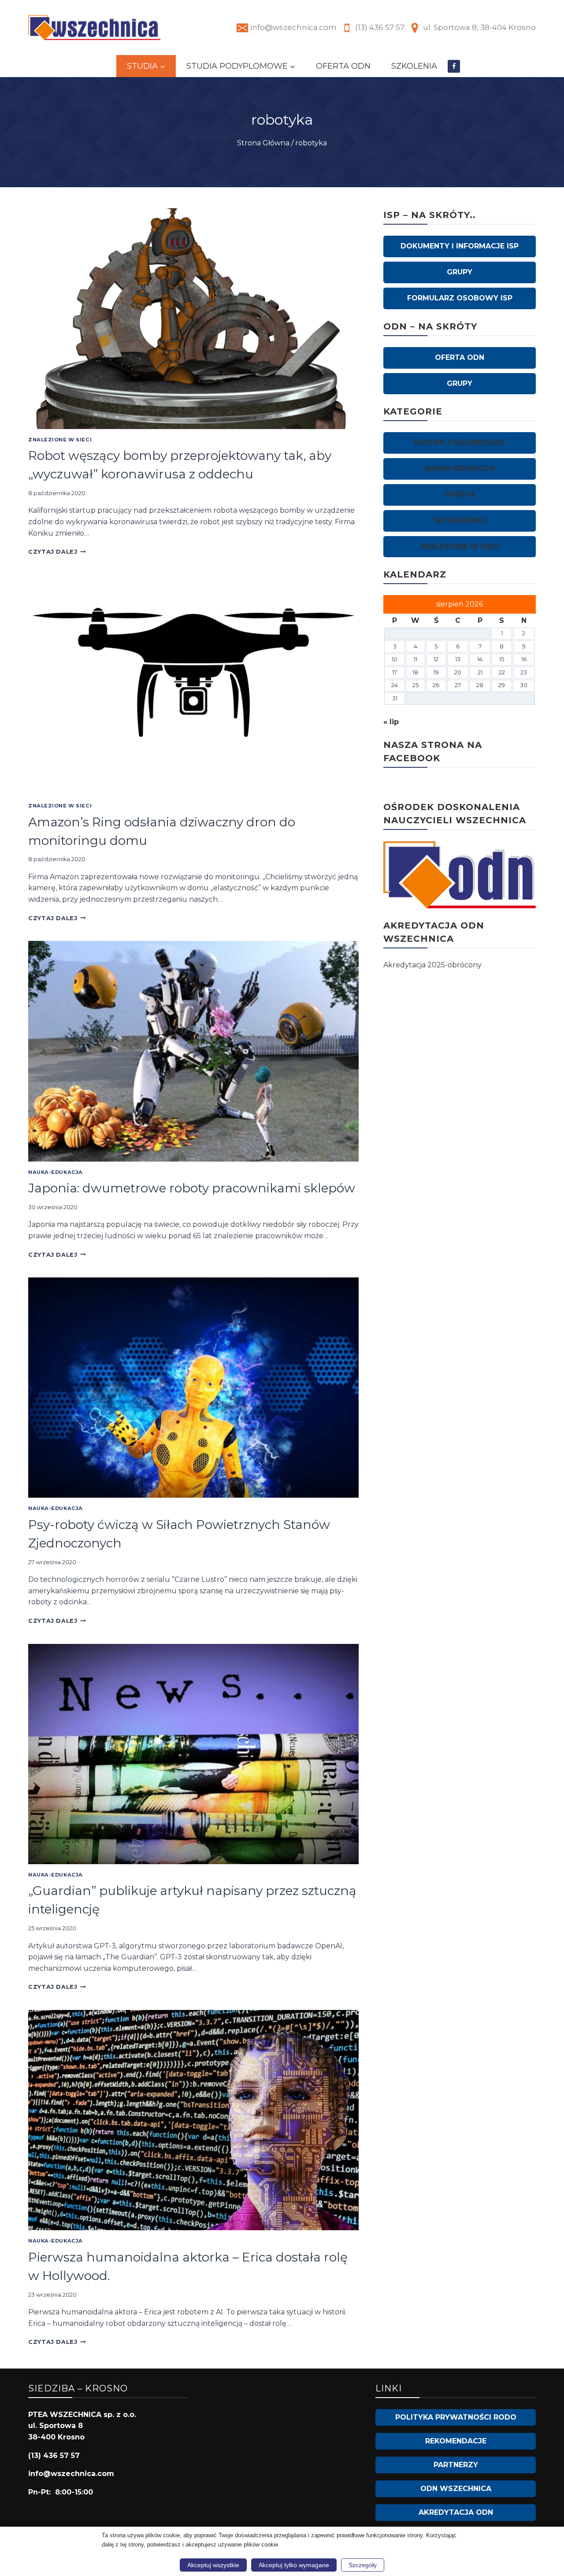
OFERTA (460, 494)
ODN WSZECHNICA (456, 2489)
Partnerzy (456, 2465)
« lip (391, 722)
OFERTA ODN (343, 66)
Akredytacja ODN (456, 2512)
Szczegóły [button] (363, 2565)
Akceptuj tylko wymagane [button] (294, 2565)
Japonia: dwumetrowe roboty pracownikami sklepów (192, 1188)
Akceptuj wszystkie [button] (213, 2565)
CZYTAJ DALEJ (57, 552)
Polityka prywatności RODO (456, 2417)
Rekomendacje (456, 2441)
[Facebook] (454, 66)
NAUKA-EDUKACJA (56, 1172)
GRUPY (460, 272)
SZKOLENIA (414, 66)
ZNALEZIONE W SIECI (60, 440)
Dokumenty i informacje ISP (460, 246)
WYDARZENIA (460, 520)
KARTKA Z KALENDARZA (460, 442)
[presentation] (193, 318)
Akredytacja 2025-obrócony (432, 965)
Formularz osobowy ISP (460, 298)
